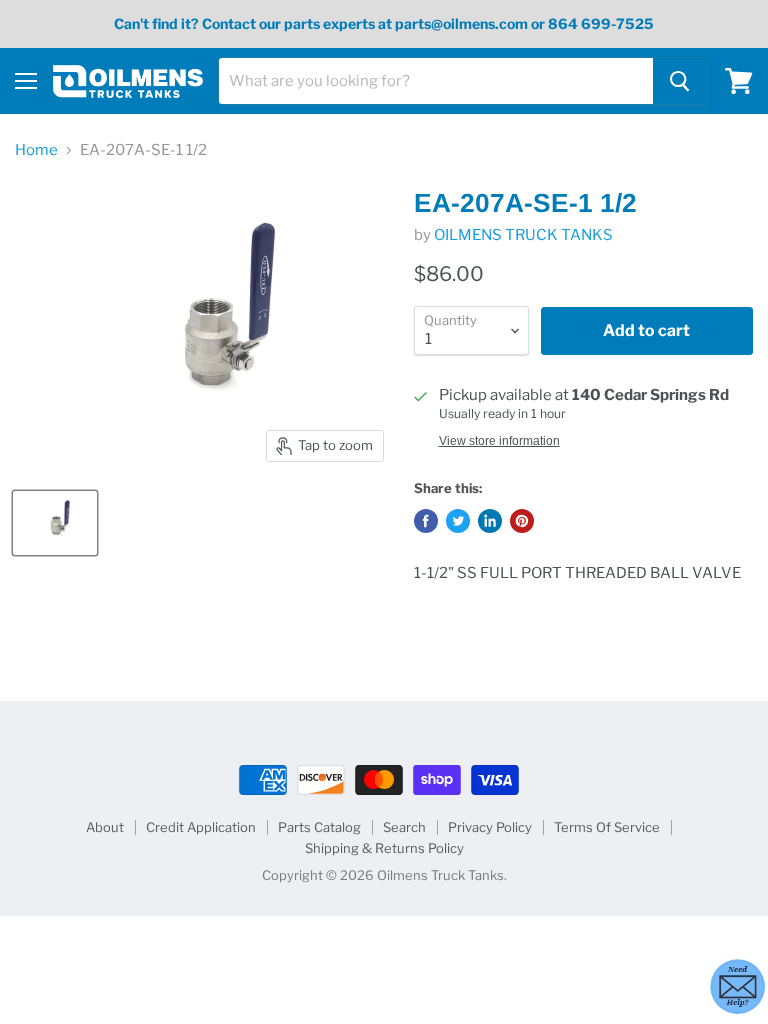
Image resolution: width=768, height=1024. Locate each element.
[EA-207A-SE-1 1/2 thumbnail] (55, 523)
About (105, 827)
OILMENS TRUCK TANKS (523, 235)
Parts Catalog (319, 827)
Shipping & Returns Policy (384, 848)
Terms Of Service (607, 827)
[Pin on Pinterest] (522, 521)
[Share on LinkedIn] (490, 521)
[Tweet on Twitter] (458, 521)
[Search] (680, 81)
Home (36, 150)
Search (404, 827)
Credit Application (201, 827)
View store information (499, 441)
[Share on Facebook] (426, 521)
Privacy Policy (490, 827)
